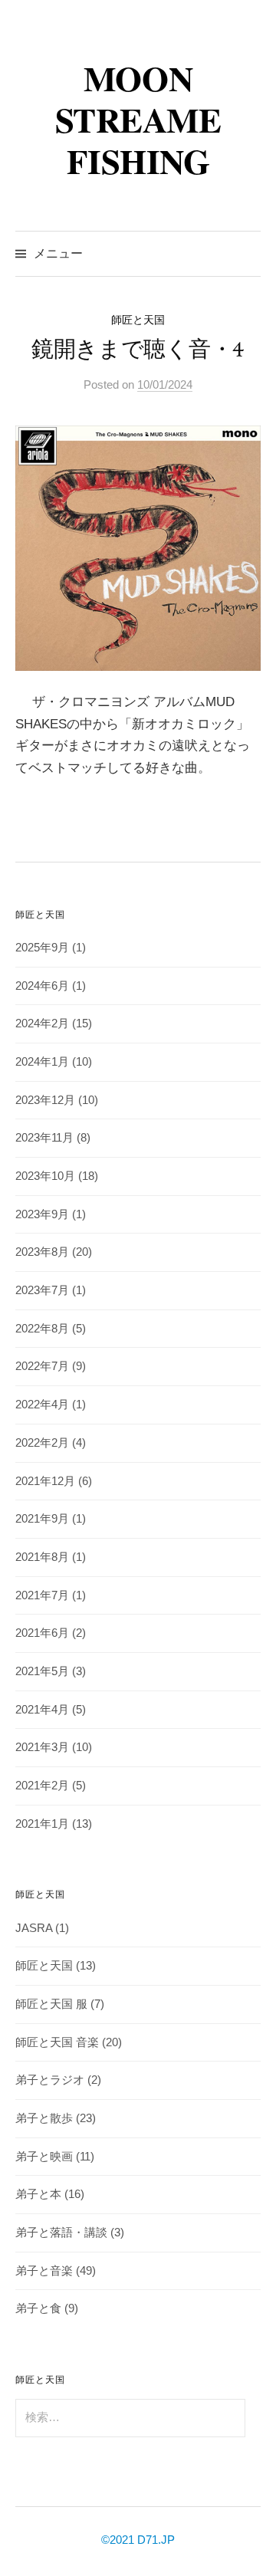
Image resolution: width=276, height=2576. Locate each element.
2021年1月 (42, 1824)
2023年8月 (42, 1252)
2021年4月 (42, 1710)
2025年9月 (42, 948)
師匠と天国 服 (51, 2004)
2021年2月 (42, 1786)
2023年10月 (45, 1176)
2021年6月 (42, 1633)
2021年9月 (42, 1519)
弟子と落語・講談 (61, 2233)
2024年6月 (42, 986)
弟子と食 (38, 2308)
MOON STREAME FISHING (138, 119)
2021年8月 (42, 1557)
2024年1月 (42, 1062)
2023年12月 (45, 1100)
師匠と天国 (138, 320)
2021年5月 (42, 1671)
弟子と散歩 (44, 2118)
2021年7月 (42, 1595)
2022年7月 (42, 1366)
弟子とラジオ (50, 2080)
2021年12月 (45, 1481)
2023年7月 (42, 1290)
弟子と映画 (44, 2157)
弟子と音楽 (44, 2271)
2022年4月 (42, 1405)
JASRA (34, 1928)
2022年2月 (42, 1443)
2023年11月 (44, 1138)
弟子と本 (38, 2194)
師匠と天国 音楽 (57, 2042)
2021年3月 (42, 1747)
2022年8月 (42, 1329)
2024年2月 (42, 1024)
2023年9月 (42, 1214)
